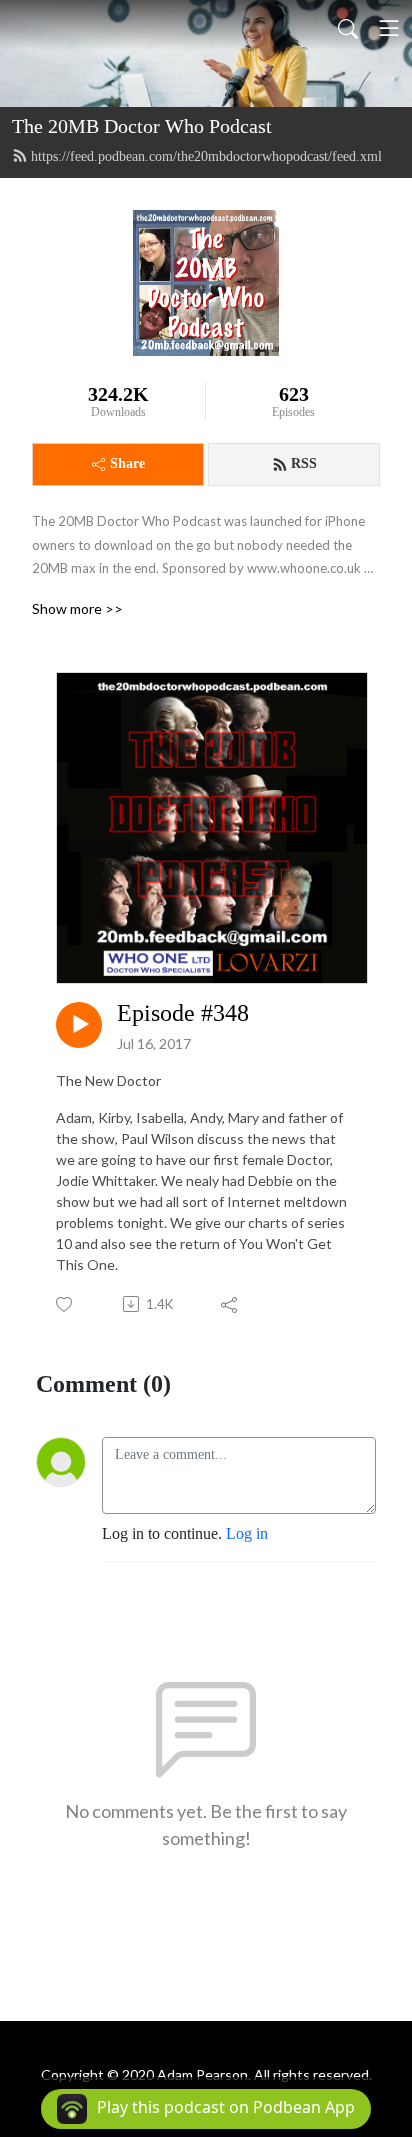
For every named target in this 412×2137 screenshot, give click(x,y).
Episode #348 (183, 1013)
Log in (247, 1533)
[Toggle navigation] (389, 28)
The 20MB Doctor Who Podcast (142, 126)
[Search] (348, 28)
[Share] (230, 1304)
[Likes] (65, 1304)
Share (127, 463)
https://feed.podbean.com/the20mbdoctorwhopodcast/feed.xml (206, 156)
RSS (304, 463)
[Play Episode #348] (79, 1025)
